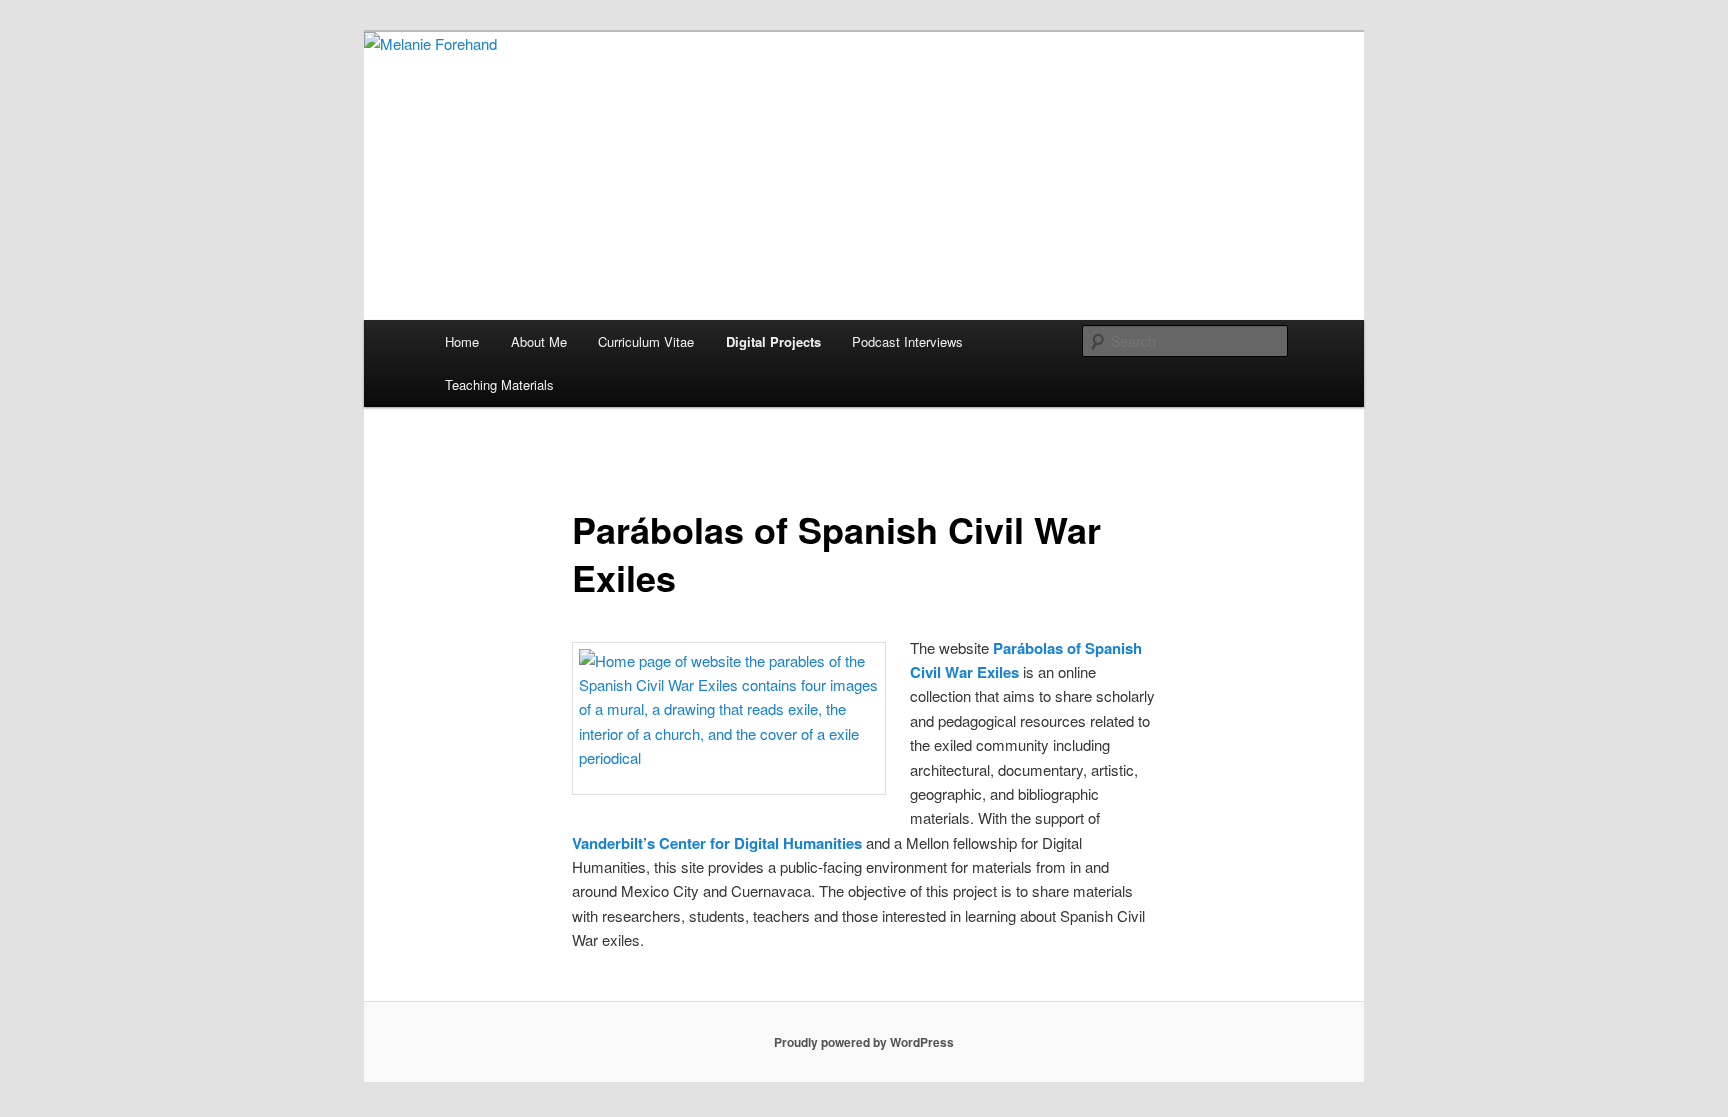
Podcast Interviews (907, 341)
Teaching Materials (499, 384)
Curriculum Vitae (646, 341)
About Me (539, 341)
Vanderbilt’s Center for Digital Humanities (717, 843)
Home (462, 341)
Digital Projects (773, 341)
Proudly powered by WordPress (864, 1042)
